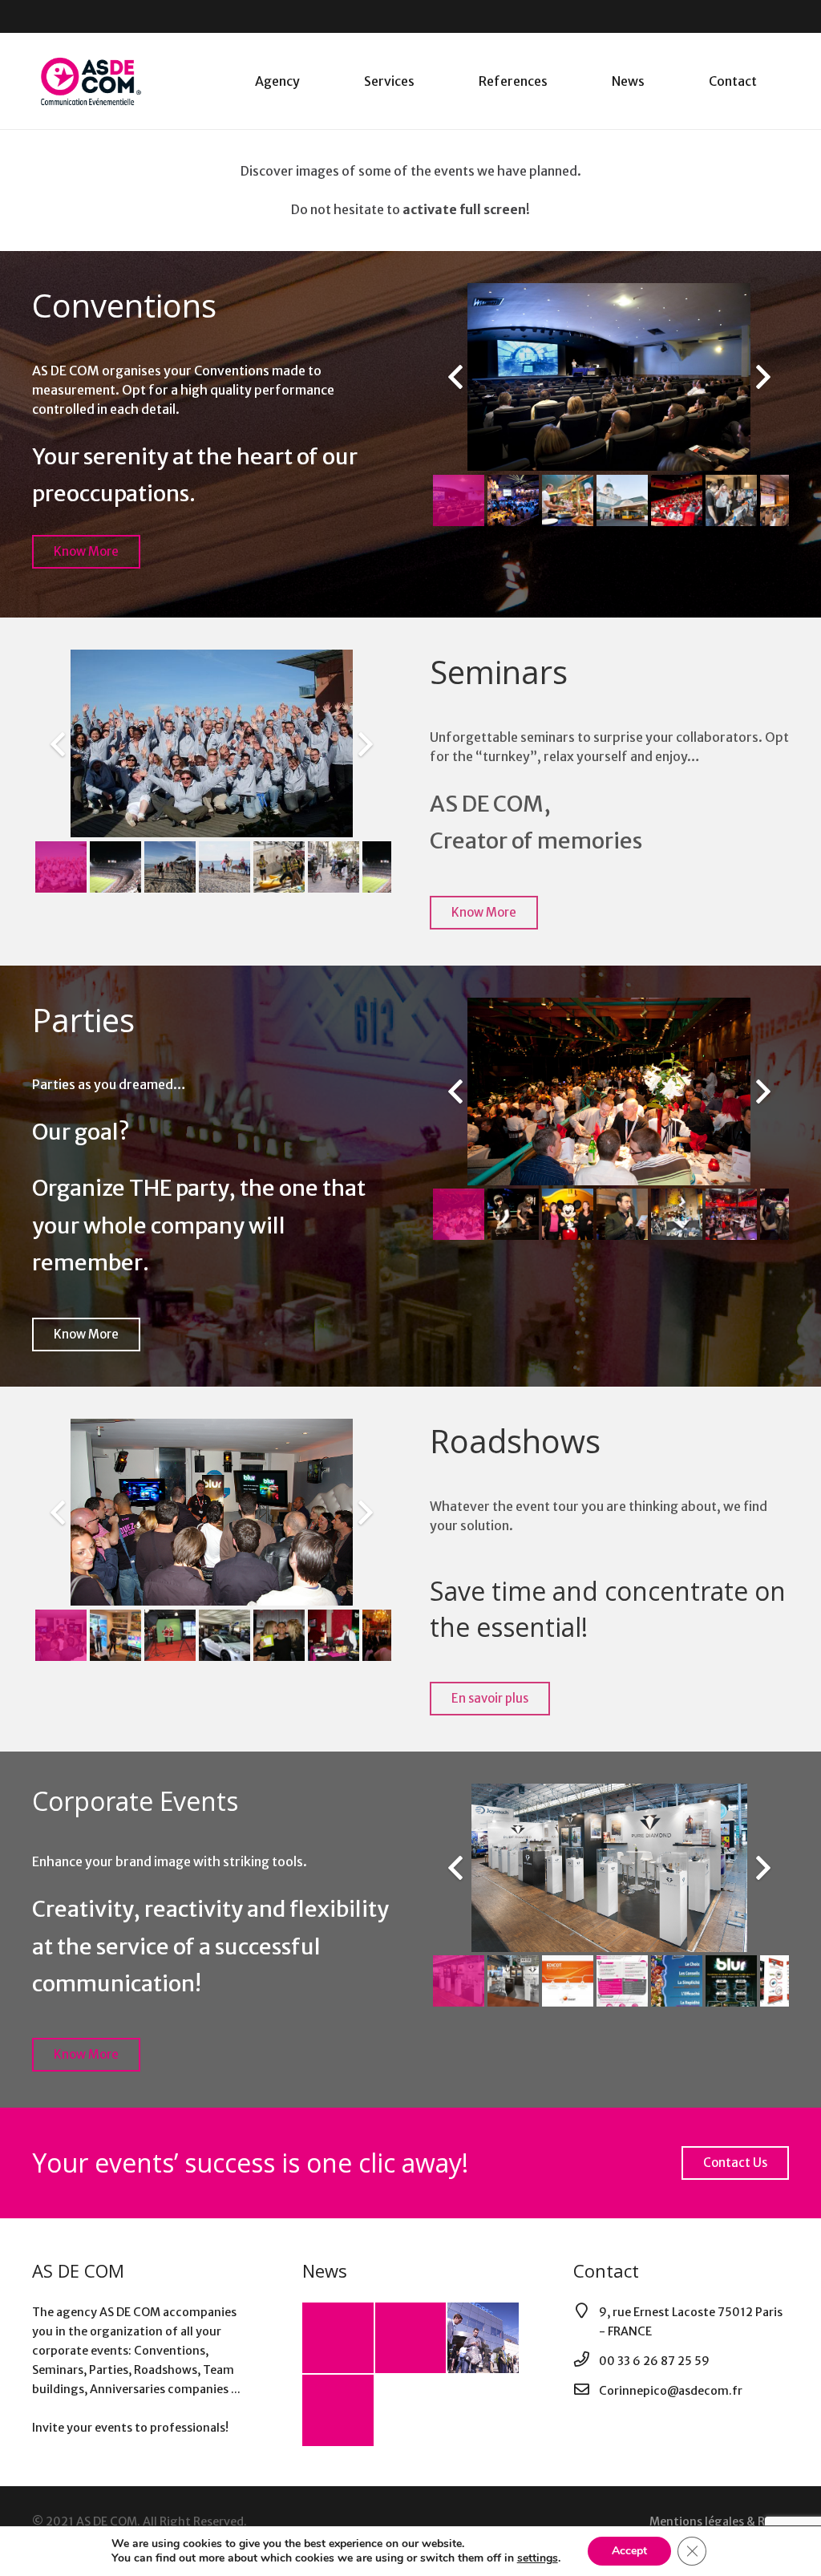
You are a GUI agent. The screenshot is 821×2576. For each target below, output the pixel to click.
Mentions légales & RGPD (719, 2521)
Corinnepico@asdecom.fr (671, 2391)
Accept (629, 2551)
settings (538, 2558)
